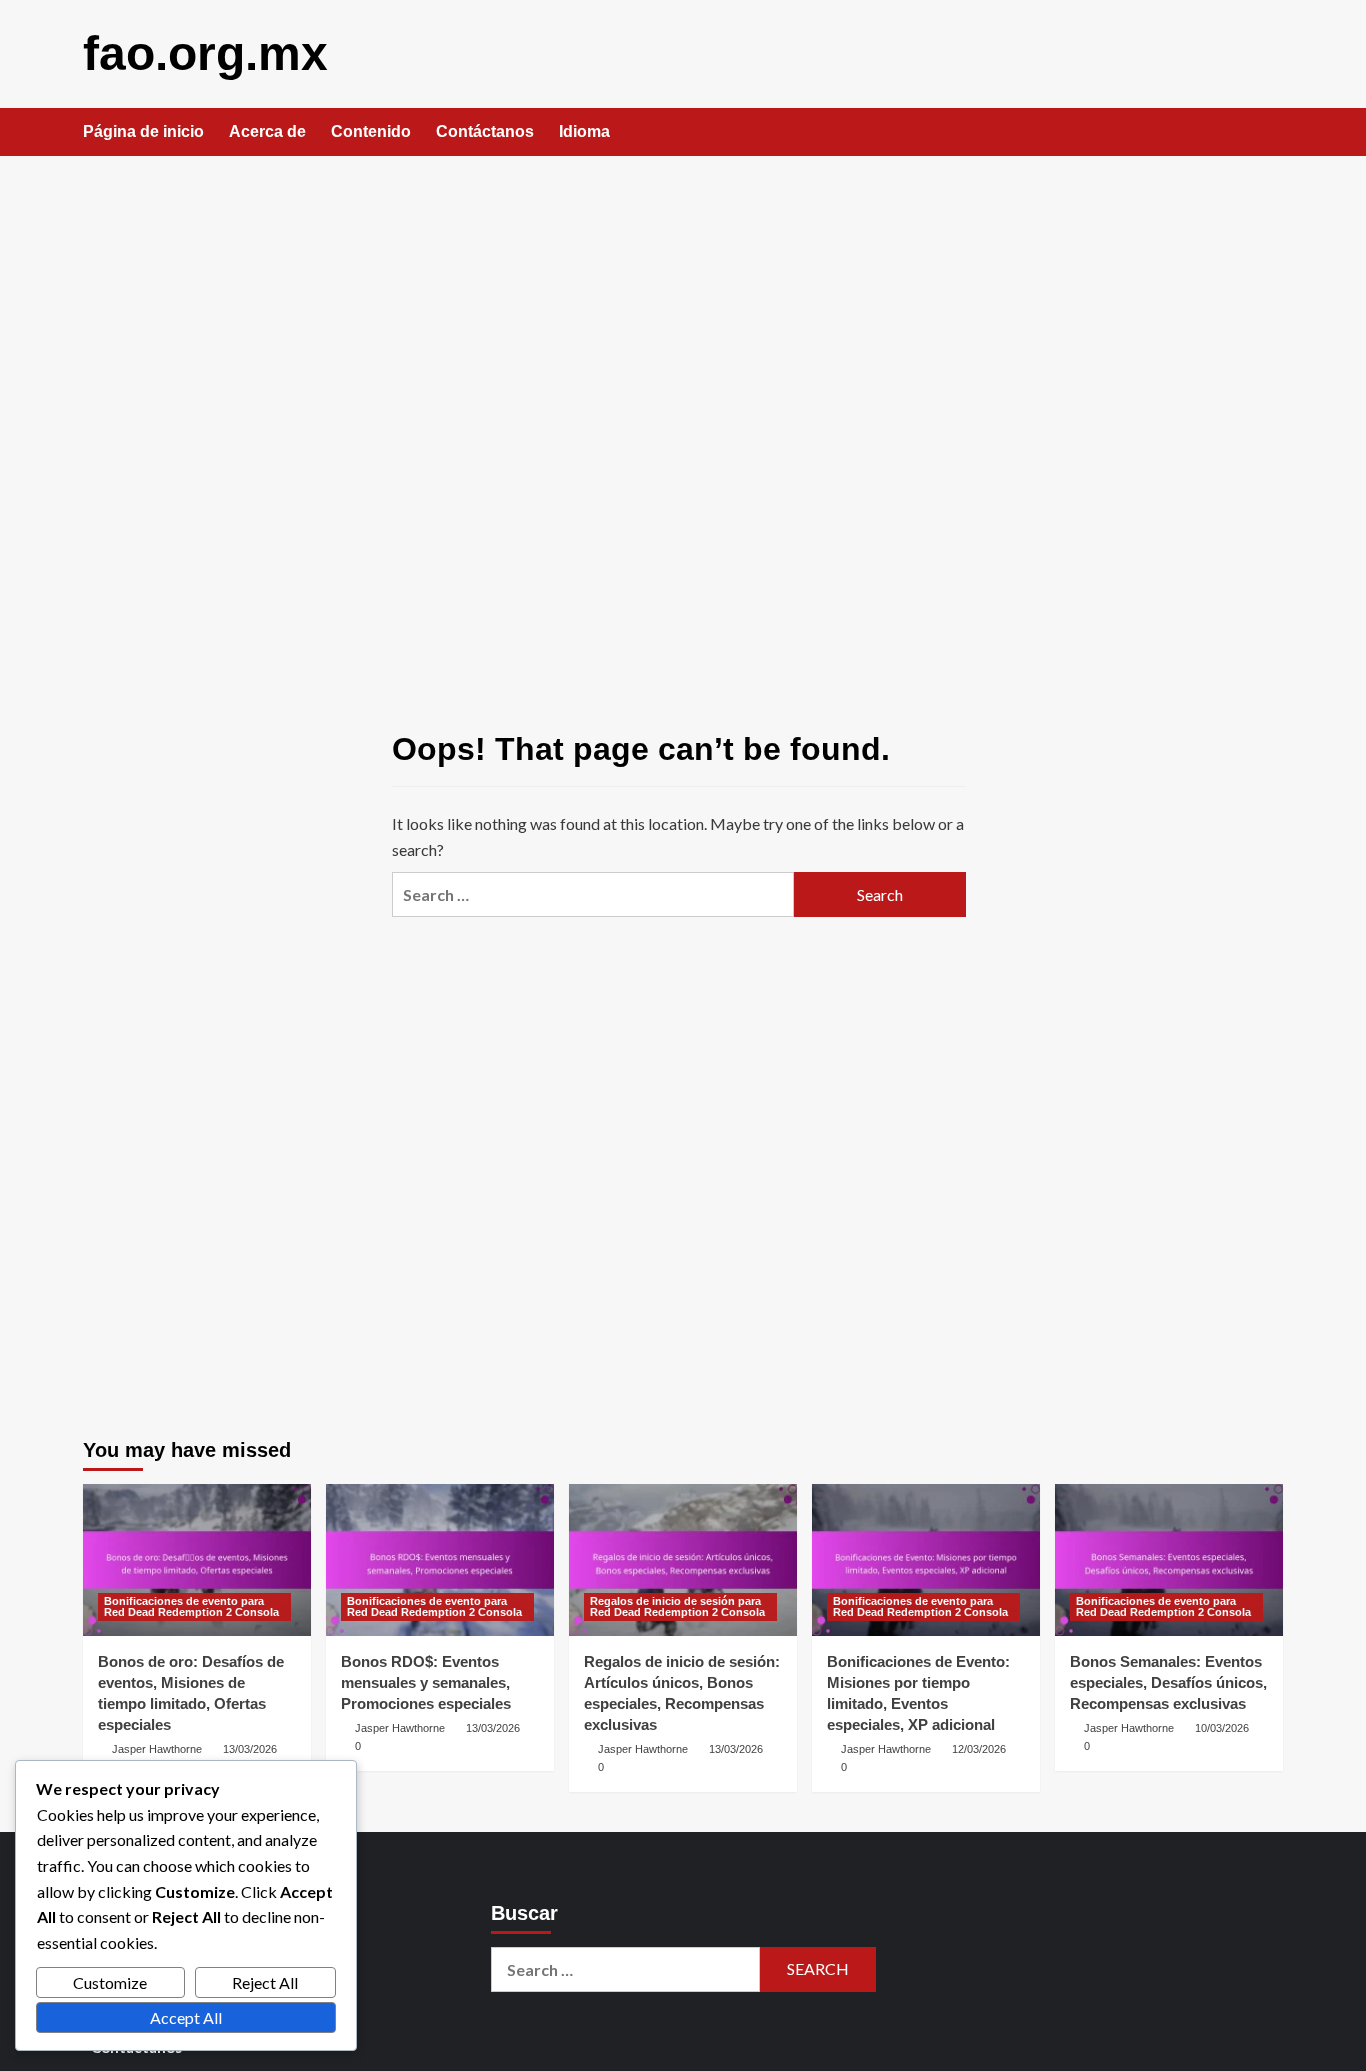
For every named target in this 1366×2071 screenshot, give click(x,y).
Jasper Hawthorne (157, 1749)
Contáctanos (485, 131)
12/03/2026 (979, 1749)
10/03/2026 (1222, 1728)
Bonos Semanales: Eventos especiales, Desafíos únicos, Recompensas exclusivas (1168, 1682)
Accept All (186, 2017)
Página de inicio (143, 131)
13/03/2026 (250, 1749)
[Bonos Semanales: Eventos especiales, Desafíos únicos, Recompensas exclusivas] (1169, 1560)
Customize (110, 1982)
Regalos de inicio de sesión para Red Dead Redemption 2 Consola (677, 1606)
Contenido (371, 131)
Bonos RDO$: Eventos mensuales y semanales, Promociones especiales (426, 1682)
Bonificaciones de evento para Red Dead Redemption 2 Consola (191, 1606)
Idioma (584, 131)
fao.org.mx (205, 53)
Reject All (265, 1982)
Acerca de (267, 131)
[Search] (1270, 133)
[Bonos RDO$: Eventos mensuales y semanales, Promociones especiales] (440, 1560)
